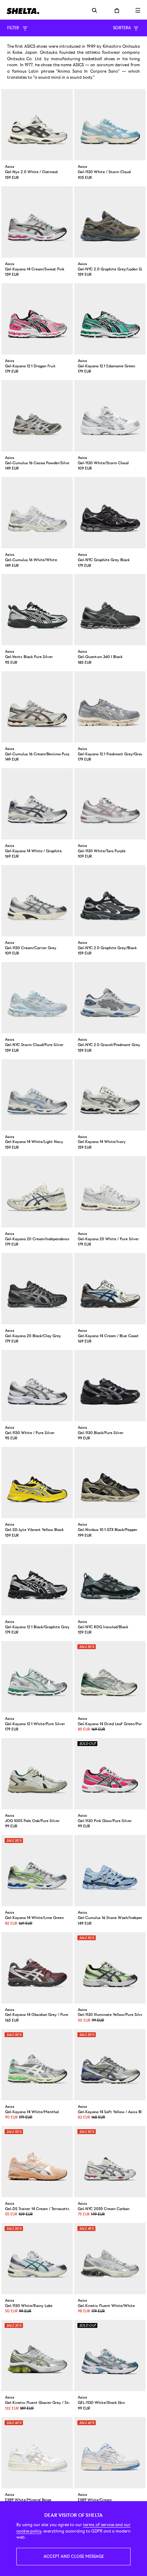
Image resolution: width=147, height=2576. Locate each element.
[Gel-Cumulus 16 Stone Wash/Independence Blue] (110, 1871)
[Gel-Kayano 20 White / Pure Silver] (110, 1192)
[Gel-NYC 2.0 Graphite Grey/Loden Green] (110, 222)
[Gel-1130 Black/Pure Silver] (110, 1386)
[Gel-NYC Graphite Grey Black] (110, 513)
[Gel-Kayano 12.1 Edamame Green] (110, 319)
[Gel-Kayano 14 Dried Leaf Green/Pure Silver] (110, 1677)
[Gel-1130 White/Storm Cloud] (110, 416)
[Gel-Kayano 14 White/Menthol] (37, 2065)
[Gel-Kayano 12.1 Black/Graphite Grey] (37, 1580)
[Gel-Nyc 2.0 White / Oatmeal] (37, 125)
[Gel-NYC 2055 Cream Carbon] (110, 2162)
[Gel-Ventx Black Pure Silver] (37, 610)
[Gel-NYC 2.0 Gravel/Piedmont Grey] (110, 998)
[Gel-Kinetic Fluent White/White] (110, 2259)
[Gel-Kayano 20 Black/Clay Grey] (37, 1289)
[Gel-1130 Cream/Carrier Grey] (37, 901)
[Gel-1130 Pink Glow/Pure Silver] (110, 1774)
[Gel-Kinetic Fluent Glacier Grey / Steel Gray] (37, 2355)
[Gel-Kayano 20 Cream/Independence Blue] (37, 1192)
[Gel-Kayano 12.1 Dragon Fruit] (37, 319)
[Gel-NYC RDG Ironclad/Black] (110, 1580)
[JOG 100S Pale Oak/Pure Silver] (37, 1774)
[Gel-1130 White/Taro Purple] (110, 804)
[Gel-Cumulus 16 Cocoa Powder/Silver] (37, 416)
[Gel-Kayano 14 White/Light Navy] (37, 1095)
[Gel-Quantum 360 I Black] (110, 610)
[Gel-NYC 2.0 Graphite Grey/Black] (110, 901)
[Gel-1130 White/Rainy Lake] (37, 2259)
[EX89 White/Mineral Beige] (37, 2453)
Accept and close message (74, 2556)
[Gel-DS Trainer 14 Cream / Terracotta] (37, 2162)
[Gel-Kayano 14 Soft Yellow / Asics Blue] (110, 2065)
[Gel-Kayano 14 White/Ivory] (110, 1095)
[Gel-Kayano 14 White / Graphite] (37, 804)
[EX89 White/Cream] (110, 2453)
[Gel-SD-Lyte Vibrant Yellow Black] (37, 1483)
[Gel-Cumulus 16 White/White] (37, 513)
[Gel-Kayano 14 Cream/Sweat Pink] (37, 222)
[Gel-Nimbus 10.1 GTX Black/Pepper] (110, 1483)
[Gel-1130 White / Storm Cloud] (110, 125)
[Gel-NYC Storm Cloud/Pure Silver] (37, 998)
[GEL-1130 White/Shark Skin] (110, 2355)
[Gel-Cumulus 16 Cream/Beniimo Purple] (37, 707)
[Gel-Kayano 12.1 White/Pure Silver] (37, 1677)
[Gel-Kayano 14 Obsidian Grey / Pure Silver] (37, 1968)
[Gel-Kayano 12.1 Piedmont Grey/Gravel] (110, 707)
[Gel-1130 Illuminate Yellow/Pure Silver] (110, 1968)
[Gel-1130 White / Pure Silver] (37, 1386)
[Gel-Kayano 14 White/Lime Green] (37, 1871)
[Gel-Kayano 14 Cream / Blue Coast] (110, 1289)
